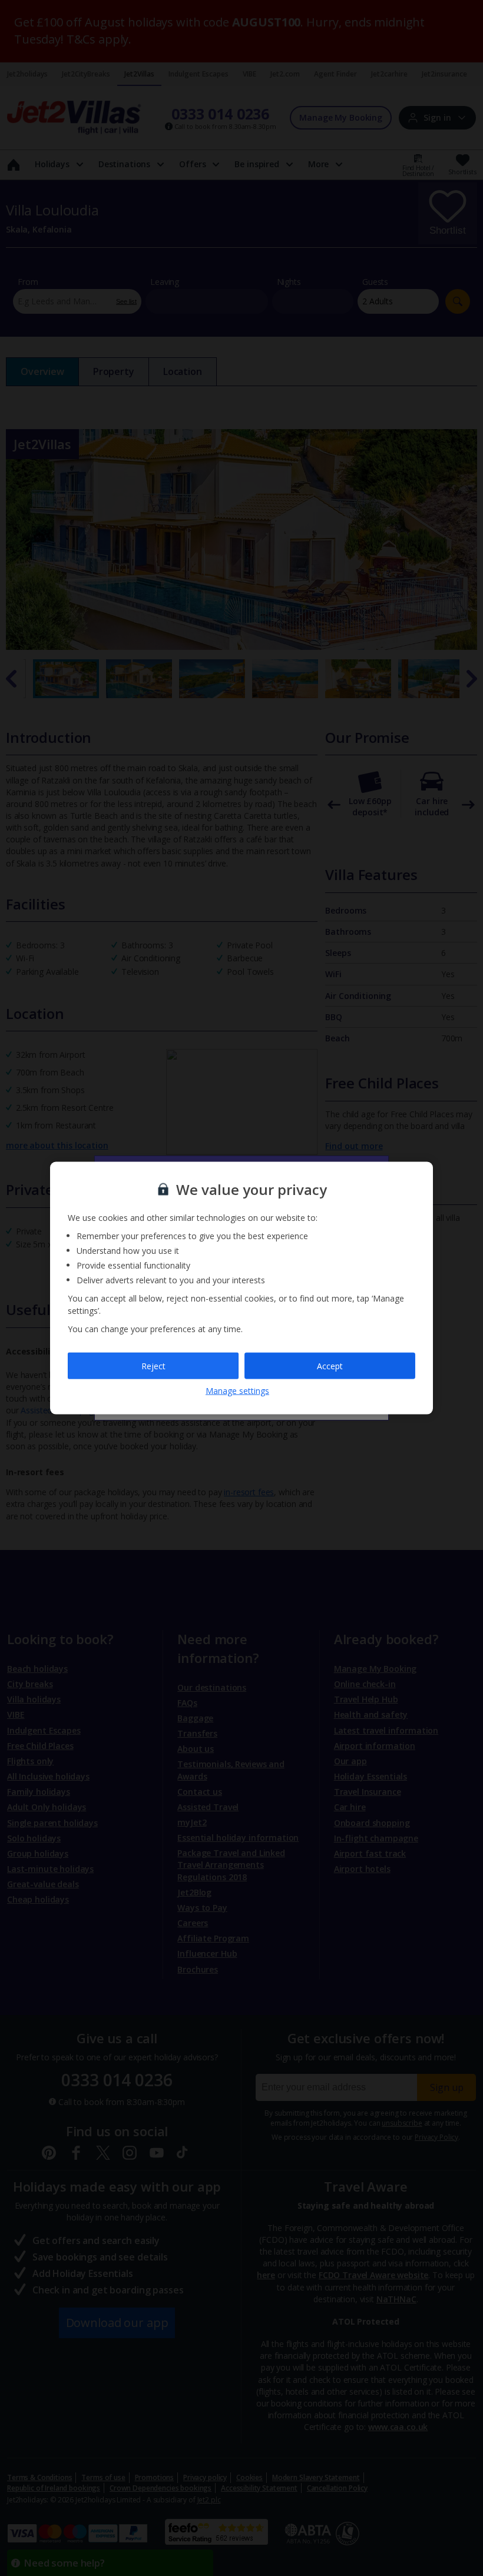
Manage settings (237, 1391)
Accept (330, 1365)
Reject (153, 1365)
